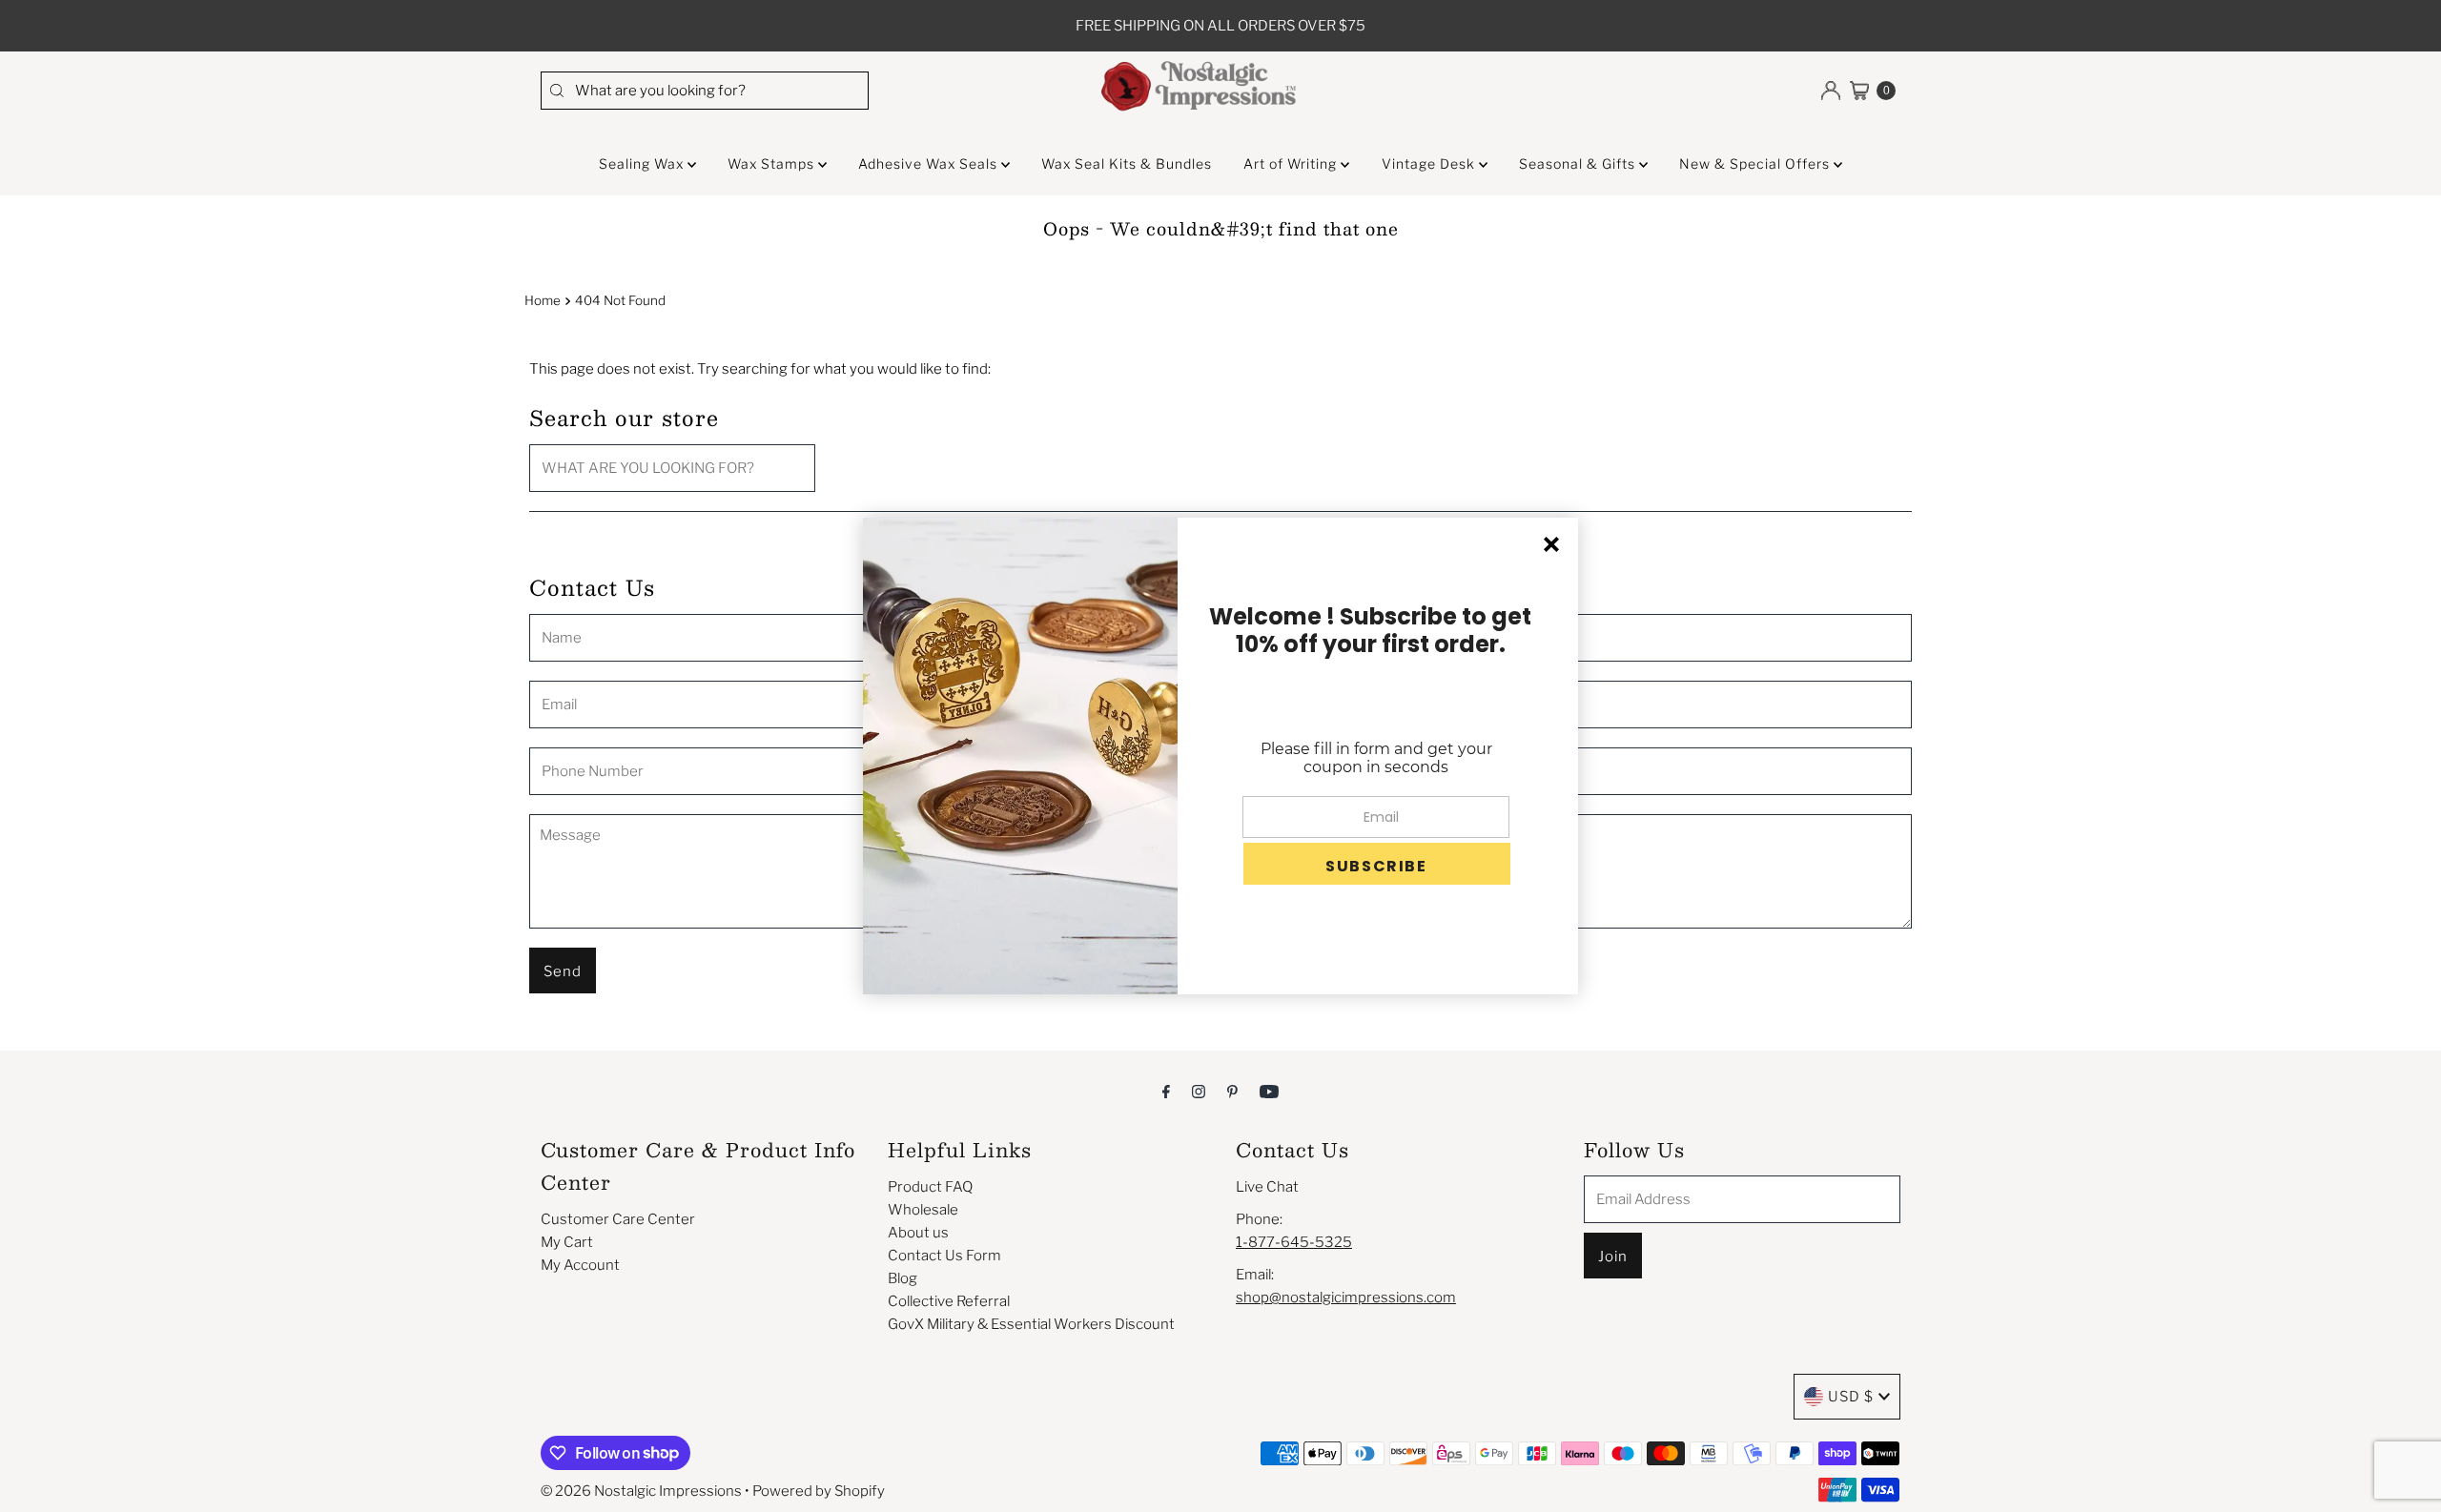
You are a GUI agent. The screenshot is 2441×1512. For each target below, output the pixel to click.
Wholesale (923, 1210)
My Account (580, 1265)
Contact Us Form (944, 1256)
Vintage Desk (1430, 163)
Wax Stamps (773, 163)
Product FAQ (930, 1187)
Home (543, 300)
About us (918, 1233)
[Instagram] (1199, 1091)
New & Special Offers (1756, 163)
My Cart (567, 1242)
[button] (1377, 864)
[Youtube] (1269, 1091)
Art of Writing (1292, 163)
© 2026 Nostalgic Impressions (641, 1491)
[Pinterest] (1232, 1091)
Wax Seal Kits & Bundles (1127, 163)
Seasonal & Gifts (1579, 163)
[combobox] (705, 91)
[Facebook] (1166, 1091)
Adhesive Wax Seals (930, 163)
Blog (903, 1278)
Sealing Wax (643, 163)
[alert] (1220, 756)
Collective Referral (949, 1301)
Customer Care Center (618, 1219)
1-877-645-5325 (1294, 1242)
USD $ (1851, 1397)
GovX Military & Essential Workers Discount (1031, 1324)
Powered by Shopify (819, 1491)
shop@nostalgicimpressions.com (1346, 1297)
